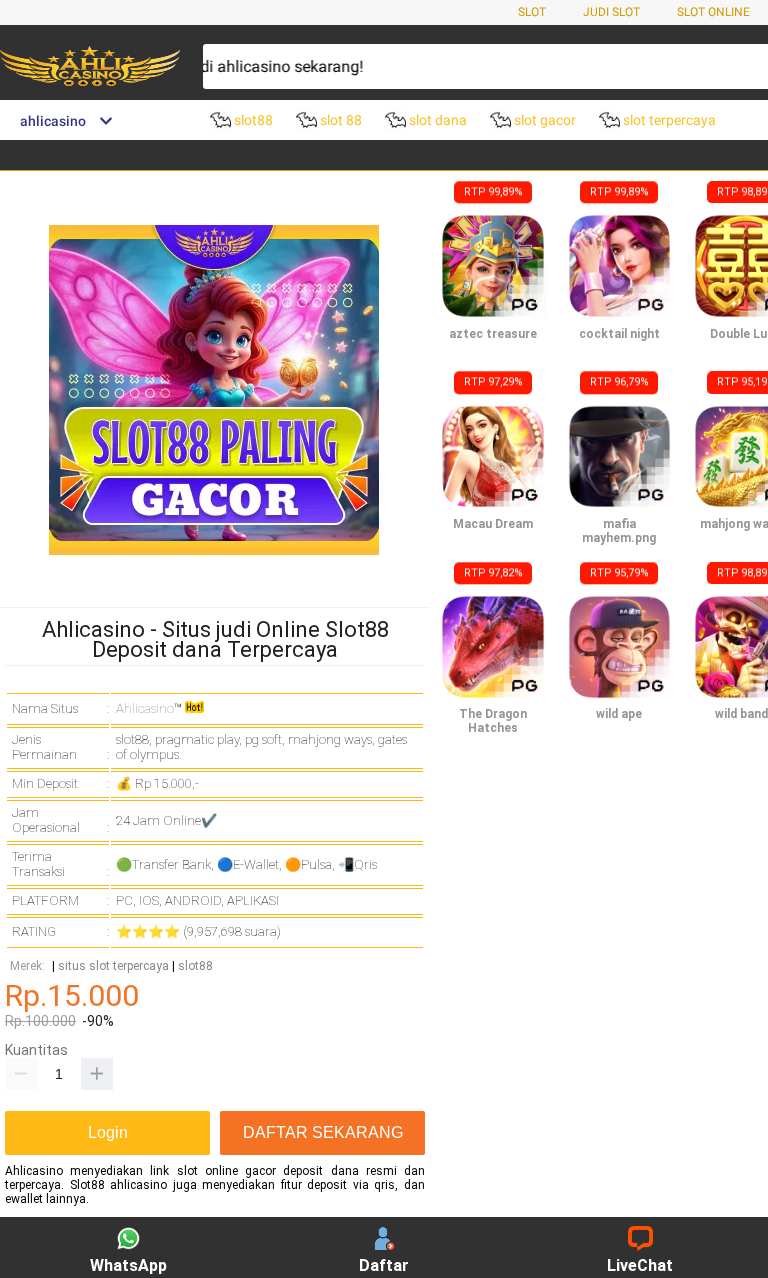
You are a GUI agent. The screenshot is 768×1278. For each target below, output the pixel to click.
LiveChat (640, 1265)
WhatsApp (128, 1265)
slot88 (195, 966)
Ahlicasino (145, 708)
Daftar (384, 1265)
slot (532, 12)
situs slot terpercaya (113, 966)
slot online (713, 12)
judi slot (611, 12)
